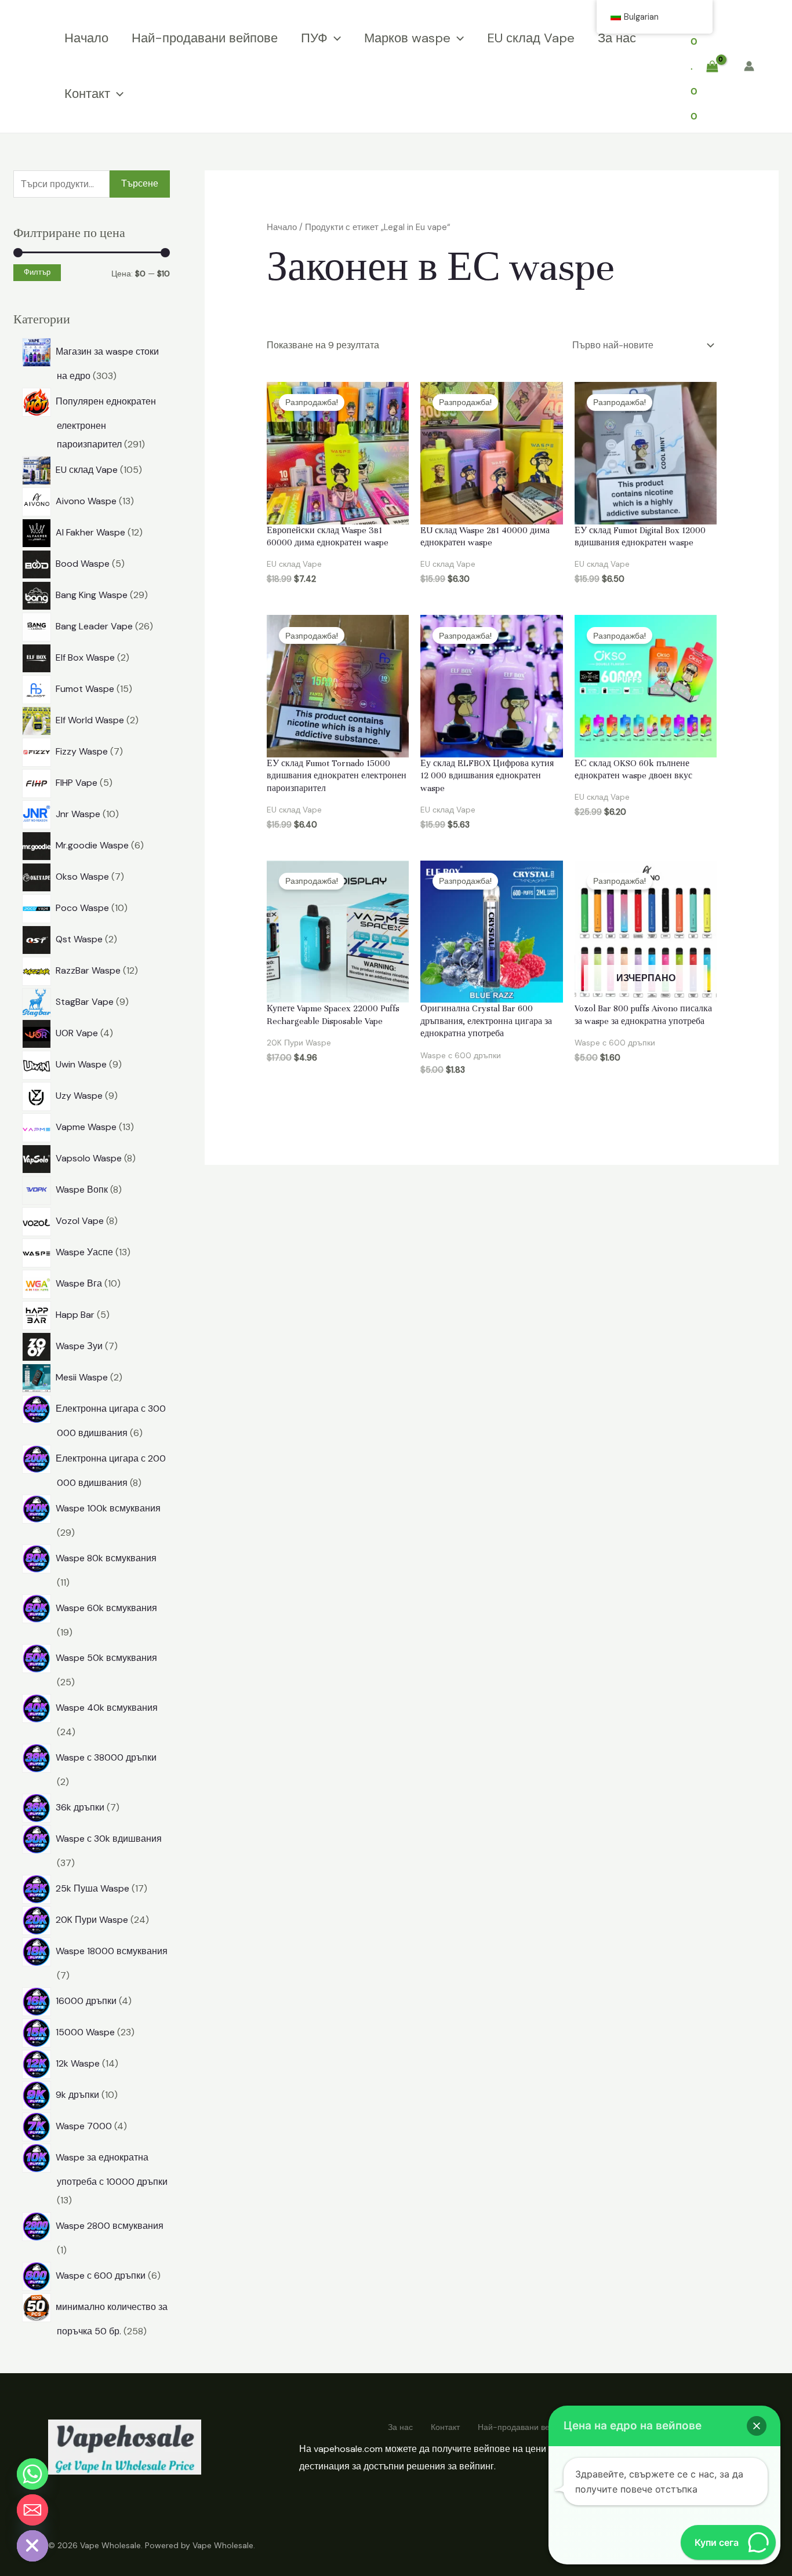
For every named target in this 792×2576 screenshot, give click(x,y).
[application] (334, 38)
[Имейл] (32, 2510)
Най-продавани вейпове (205, 38)
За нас (617, 38)
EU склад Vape (531, 38)
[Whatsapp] (32, 2474)
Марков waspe (407, 38)
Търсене (140, 183)
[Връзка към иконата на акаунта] (749, 66)
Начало (86, 38)
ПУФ (314, 38)
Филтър (37, 272)
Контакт (87, 94)
